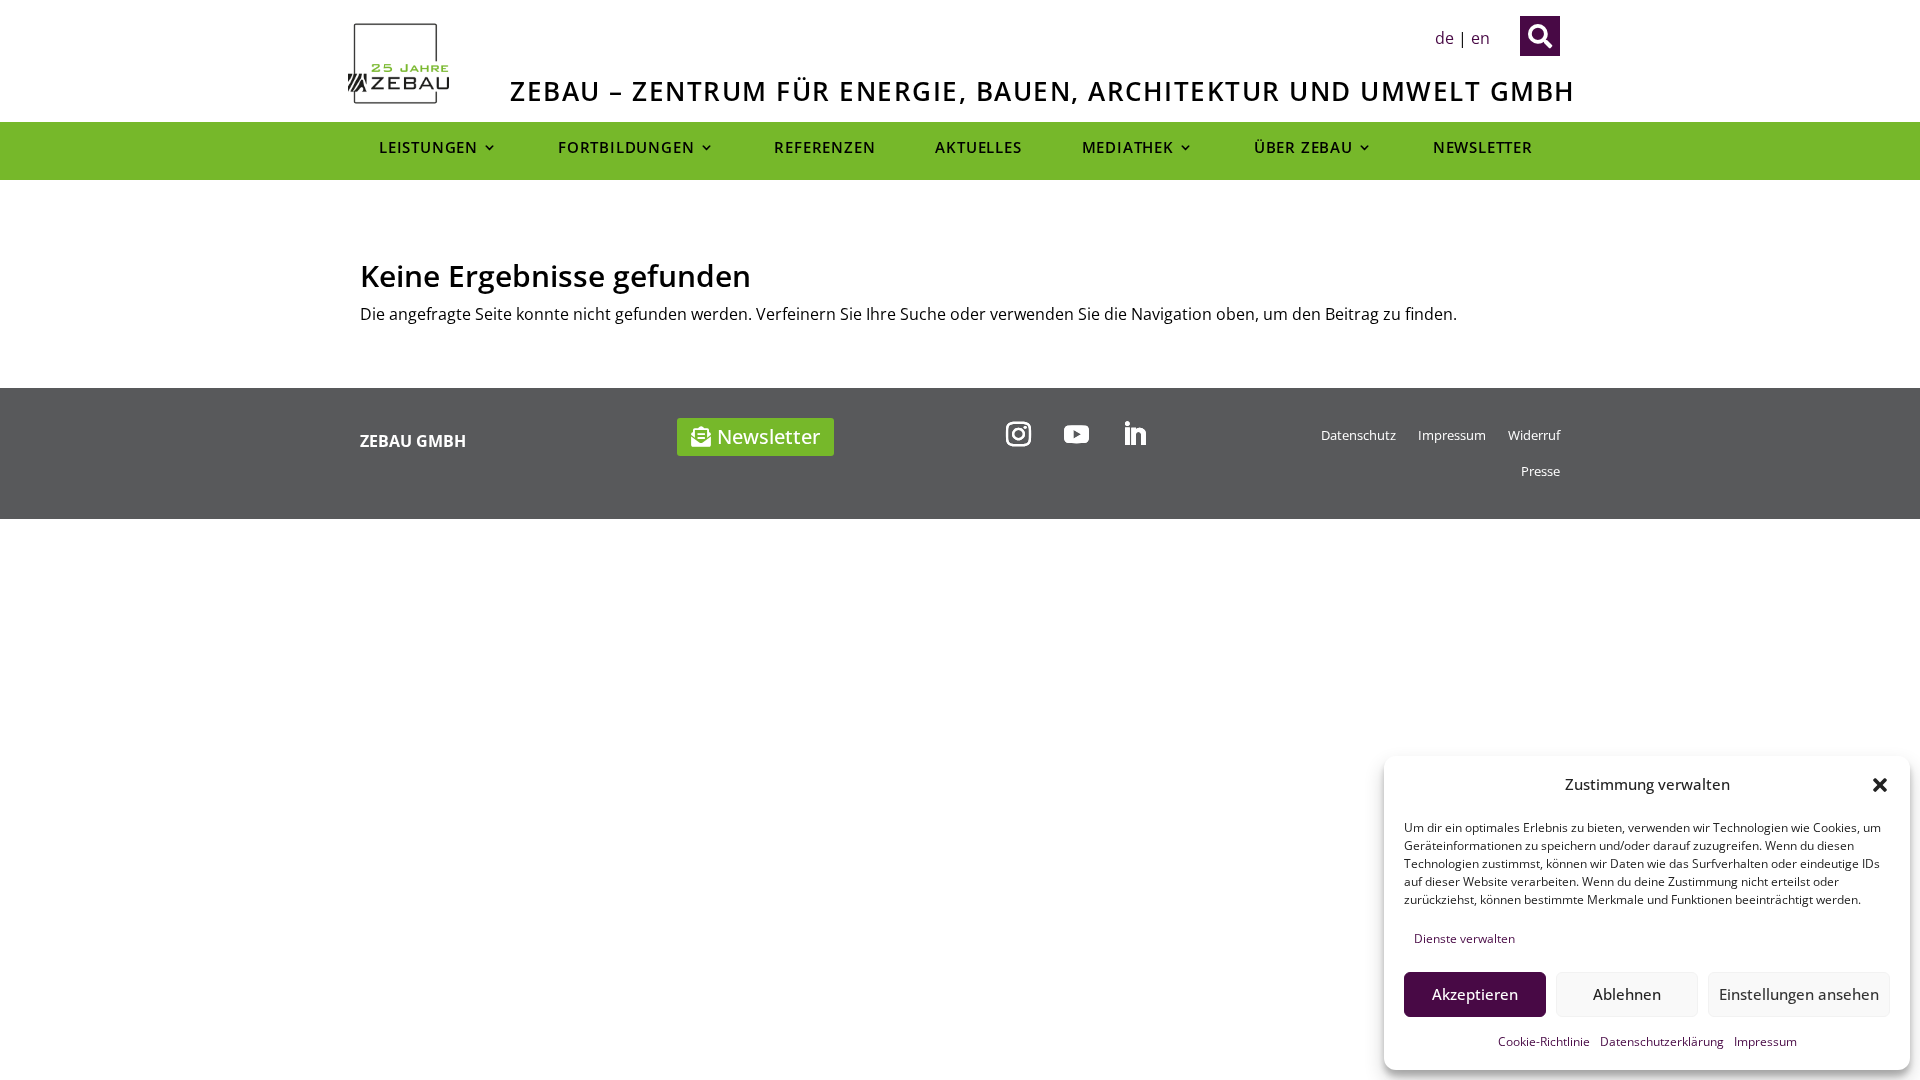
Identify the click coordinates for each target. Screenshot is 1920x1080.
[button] (1880, 785)
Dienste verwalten (1464, 938)
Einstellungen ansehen (1799, 994)
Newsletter (1483, 148)
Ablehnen (1627, 994)
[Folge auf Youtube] (1076, 435)
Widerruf (1534, 435)
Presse (1540, 471)
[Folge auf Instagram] (1018, 435)
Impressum (1765, 1041)
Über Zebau (1303, 148)
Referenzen (824, 148)
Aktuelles (978, 148)
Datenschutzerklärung (1662, 1041)
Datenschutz (1358, 435)
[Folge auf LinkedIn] (1134, 435)
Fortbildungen (626, 148)
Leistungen (428, 148)
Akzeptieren (1475, 994)
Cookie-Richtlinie (1544, 1041)
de (1444, 38)
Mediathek (1128, 148)
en (1480, 38)
